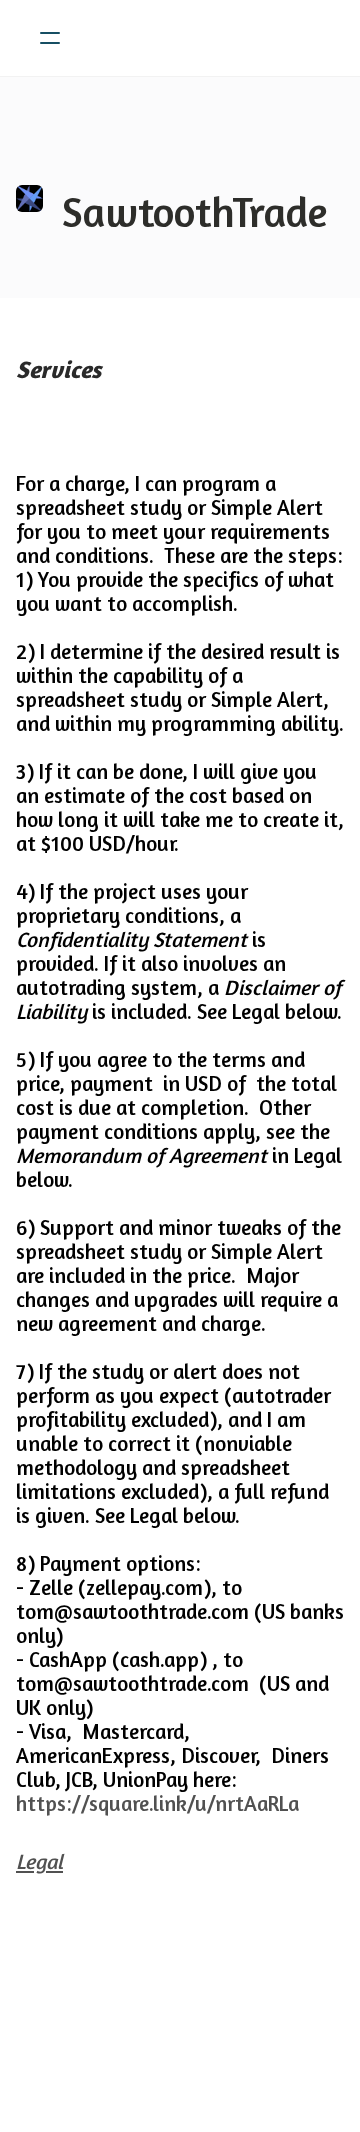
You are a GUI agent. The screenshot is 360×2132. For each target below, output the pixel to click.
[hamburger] (50, 38)
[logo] (206, 38)
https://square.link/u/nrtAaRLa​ (157, 1803)
